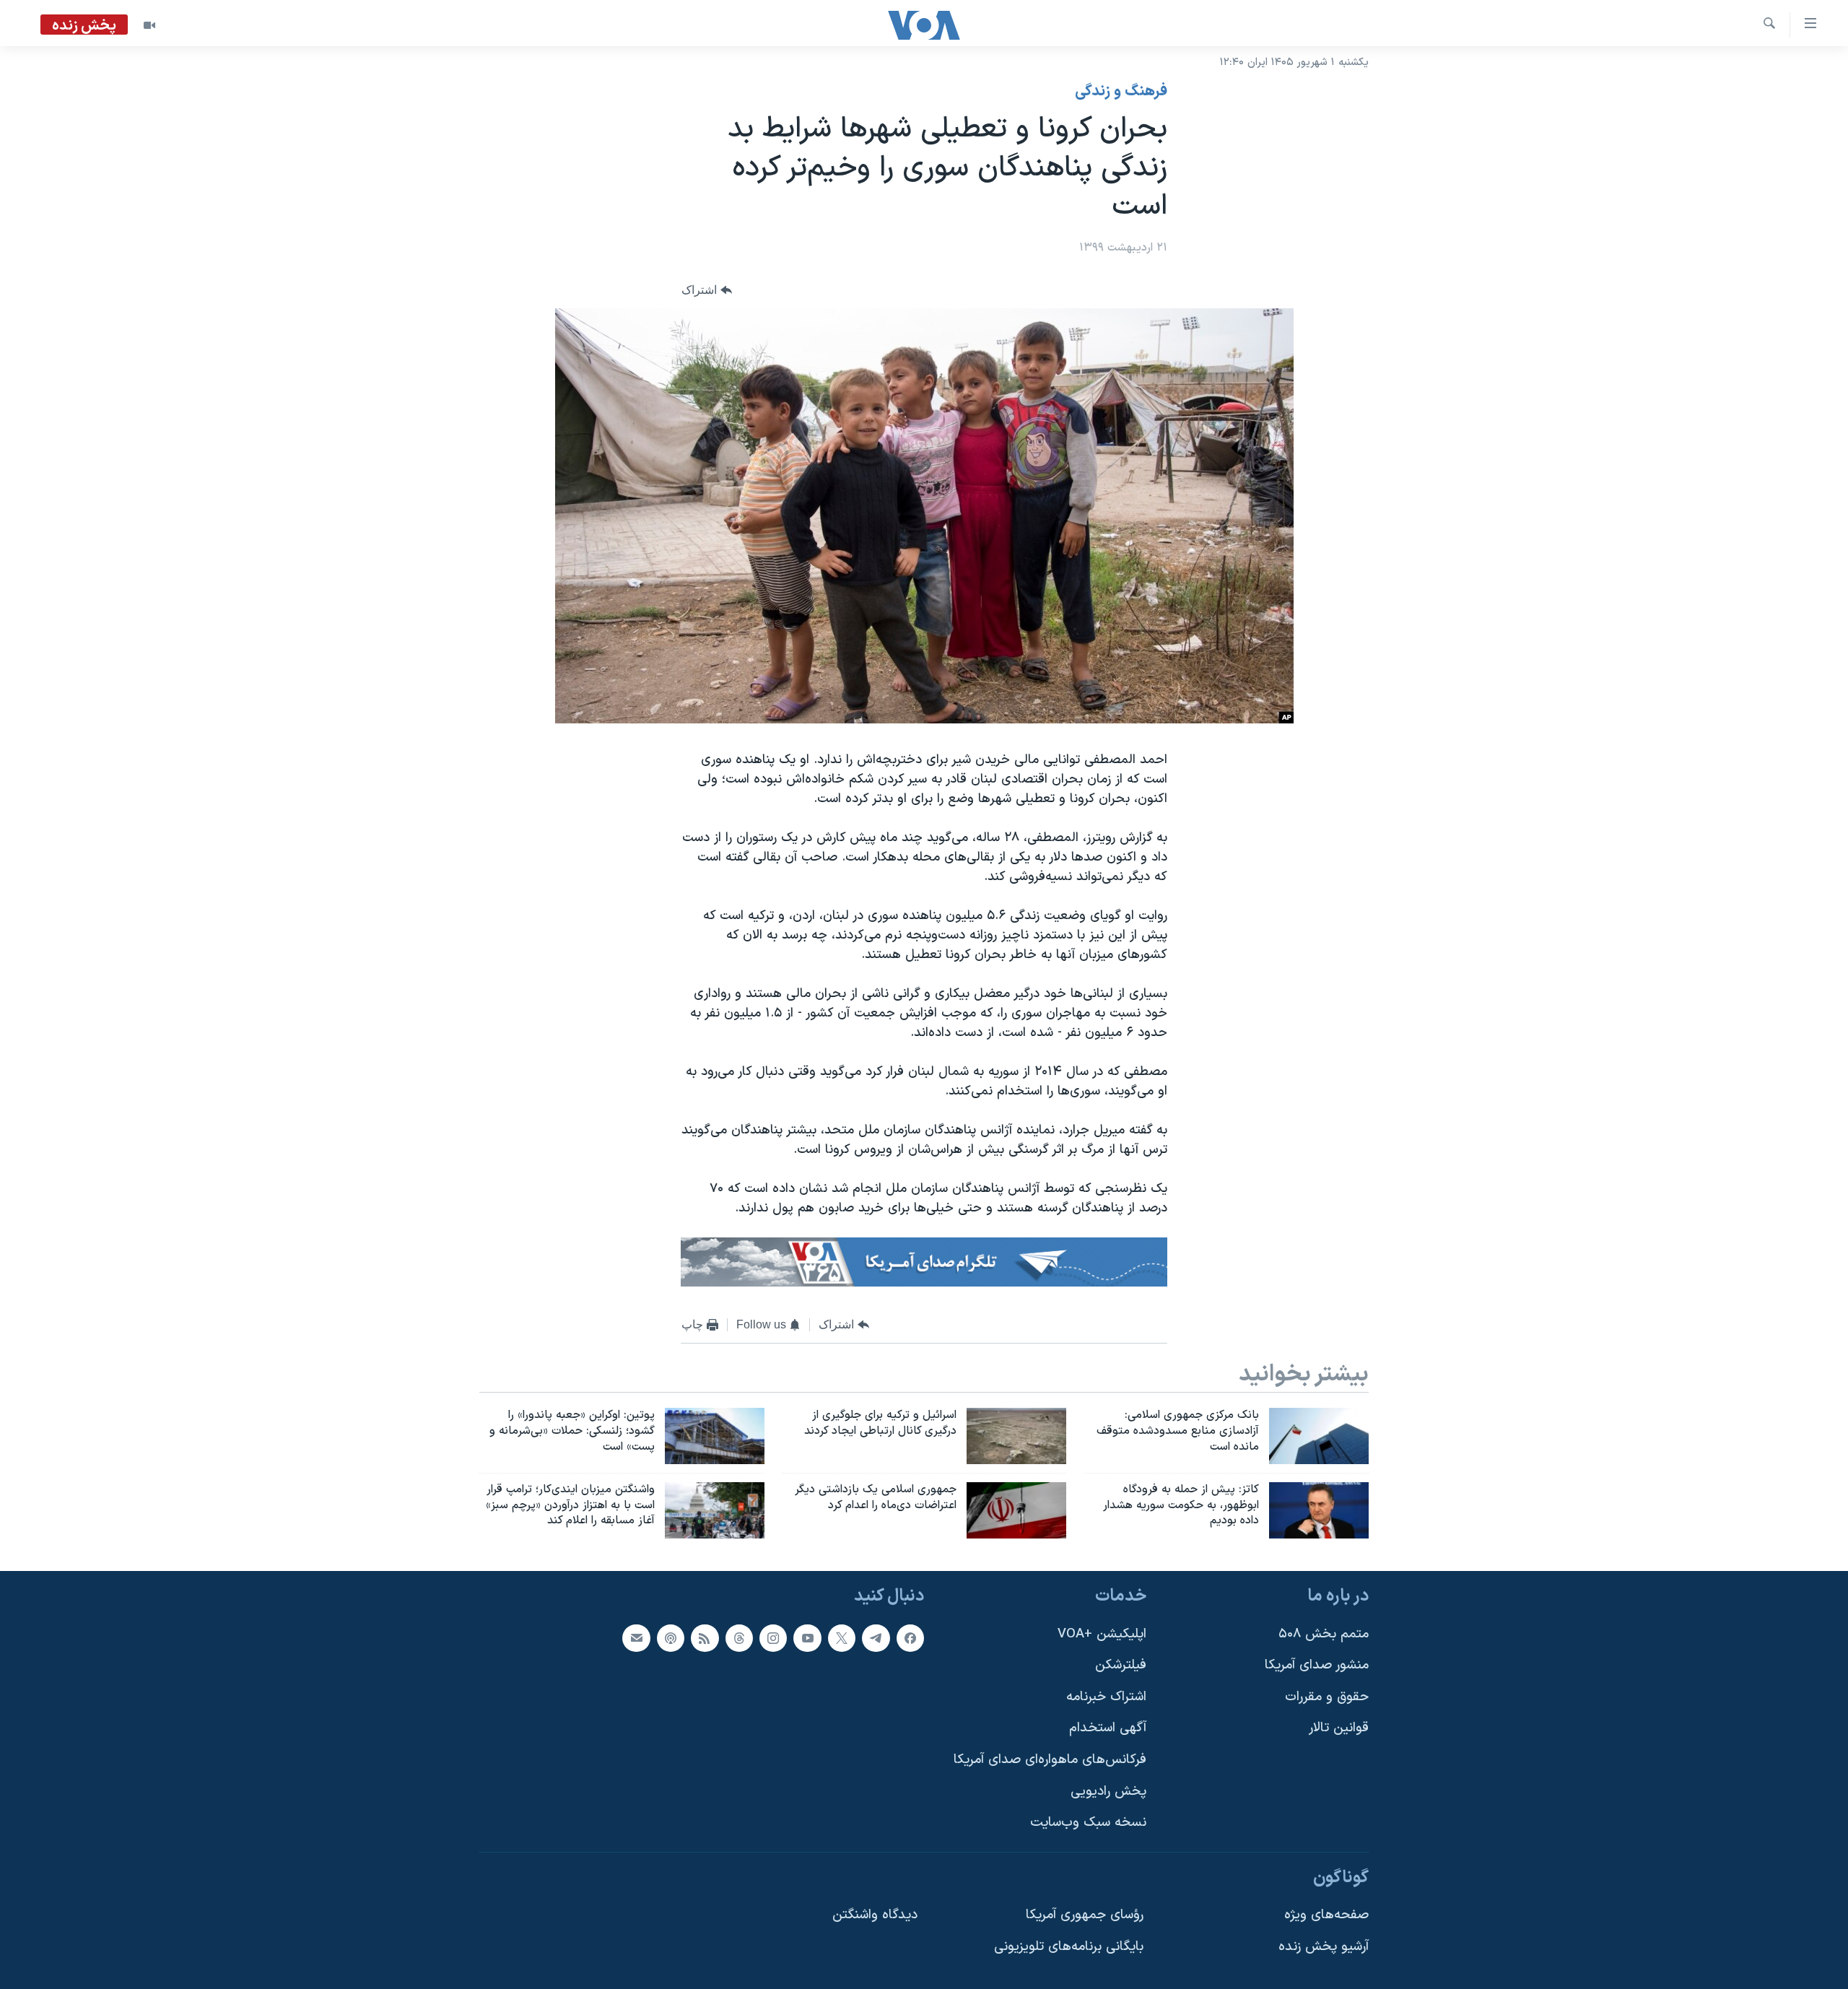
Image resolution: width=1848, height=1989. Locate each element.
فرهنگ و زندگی (1121, 92)
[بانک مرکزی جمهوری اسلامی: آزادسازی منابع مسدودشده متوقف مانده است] (1319, 1436)
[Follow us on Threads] (739, 1638)
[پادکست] (671, 1638)
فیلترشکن (1121, 1666)
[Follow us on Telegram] (876, 1638)
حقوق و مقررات (1327, 1697)
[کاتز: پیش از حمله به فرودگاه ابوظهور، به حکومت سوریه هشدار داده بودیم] (1319, 1510)
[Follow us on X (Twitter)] (842, 1638)
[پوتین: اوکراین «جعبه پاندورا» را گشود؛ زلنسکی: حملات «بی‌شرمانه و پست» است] (715, 1436)
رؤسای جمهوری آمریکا (1085, 1916)
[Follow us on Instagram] (773, 1638)
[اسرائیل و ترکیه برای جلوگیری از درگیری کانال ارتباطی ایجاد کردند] (1016, 1436)
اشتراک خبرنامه (1106, 1697)
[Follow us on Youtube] (807, 1638)
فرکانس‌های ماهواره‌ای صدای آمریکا (1050, 1760)
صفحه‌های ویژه (1326, 1916)
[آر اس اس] (705, 1638)
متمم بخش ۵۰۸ (1324, 1634)
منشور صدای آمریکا (1317, 1666)
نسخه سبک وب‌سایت (1088, 1823)
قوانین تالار (1339, 1729)
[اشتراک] (636, 1638)
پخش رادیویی (1108, 1792)
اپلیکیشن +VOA (1102, 1634)
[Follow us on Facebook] (910, 1638)
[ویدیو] (149, 25)
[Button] (707, 290)
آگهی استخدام (1108, 1729)
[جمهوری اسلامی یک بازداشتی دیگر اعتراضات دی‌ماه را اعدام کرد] (1016, 1510)
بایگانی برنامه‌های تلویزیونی (1069, 1947)
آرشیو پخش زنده (1324, 1947)
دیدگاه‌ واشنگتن (875, 1916)
